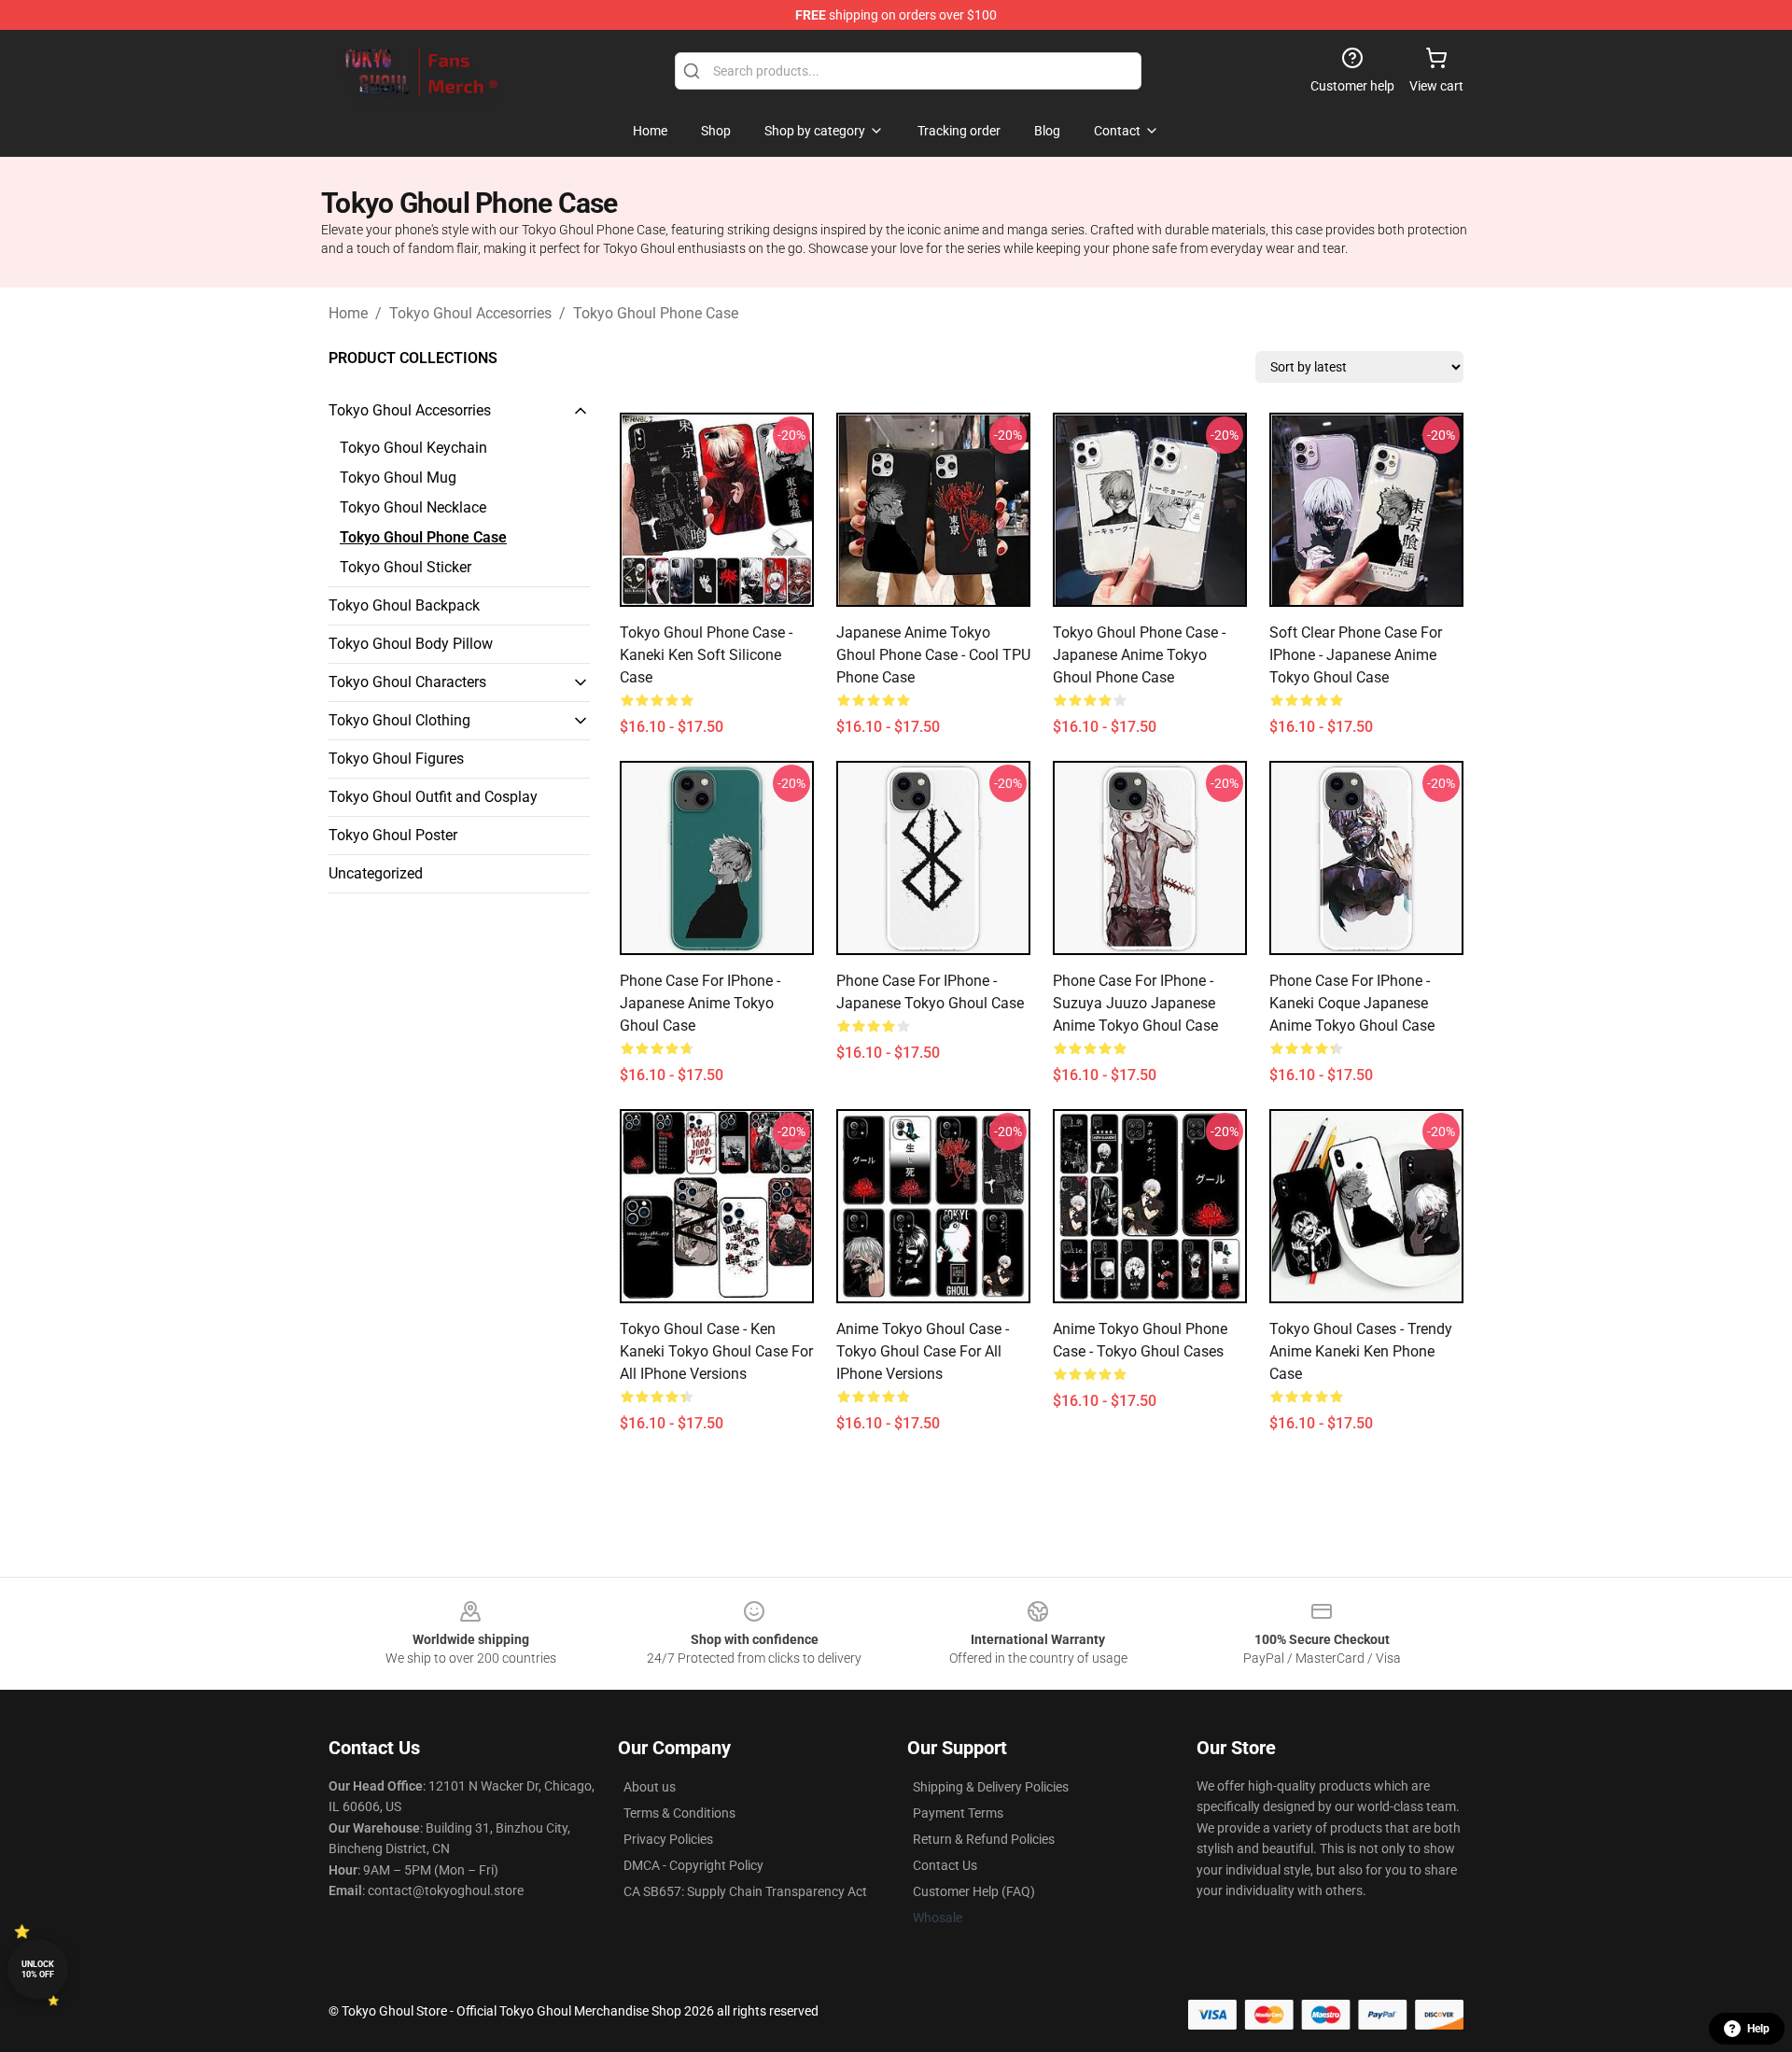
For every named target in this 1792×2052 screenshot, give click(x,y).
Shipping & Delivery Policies (991, 1787)
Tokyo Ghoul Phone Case (656, 313)
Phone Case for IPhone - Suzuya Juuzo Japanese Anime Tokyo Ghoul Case (1135, 1003)
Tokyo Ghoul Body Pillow (411, 644)
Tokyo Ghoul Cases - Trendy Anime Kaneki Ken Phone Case (1361, 1351)
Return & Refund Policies (984, 1839)
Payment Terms (958, 1813)
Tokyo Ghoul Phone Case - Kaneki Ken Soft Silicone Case (706, 655)
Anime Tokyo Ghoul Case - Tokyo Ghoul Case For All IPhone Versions (923, 1351)
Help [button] (1758, 2029)
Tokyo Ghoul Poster (393, 835)
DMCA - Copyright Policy (693, 1865)
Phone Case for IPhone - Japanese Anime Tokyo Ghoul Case (700, 1003)
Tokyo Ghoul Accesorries (470, 313)
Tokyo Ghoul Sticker (406, 567)
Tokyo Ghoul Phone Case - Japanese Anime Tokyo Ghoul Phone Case (1139, 655)
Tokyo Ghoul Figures (396, 759)
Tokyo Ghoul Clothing (399, 720)
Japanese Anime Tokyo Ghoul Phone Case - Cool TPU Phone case (933, 655)
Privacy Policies (668, 1839)
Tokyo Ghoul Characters (407, 682)
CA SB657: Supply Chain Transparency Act (745, 1891)
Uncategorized (376, 873)
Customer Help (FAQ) (974, 1891)
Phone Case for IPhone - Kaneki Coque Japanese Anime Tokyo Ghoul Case (1352, 1003)
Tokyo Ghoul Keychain (413, 448)
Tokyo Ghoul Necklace (413, 507)
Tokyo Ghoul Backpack (404, 605)
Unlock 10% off (38, 1969)
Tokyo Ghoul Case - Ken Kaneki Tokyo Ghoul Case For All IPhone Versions (716, 1351)
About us (650, 1787)
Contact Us (945, 1865)
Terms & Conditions (679, 1813)
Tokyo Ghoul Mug (398, 478)
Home (348, 313)
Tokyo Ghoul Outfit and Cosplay (433, 797)
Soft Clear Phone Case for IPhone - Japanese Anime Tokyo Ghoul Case (1356, 655)
